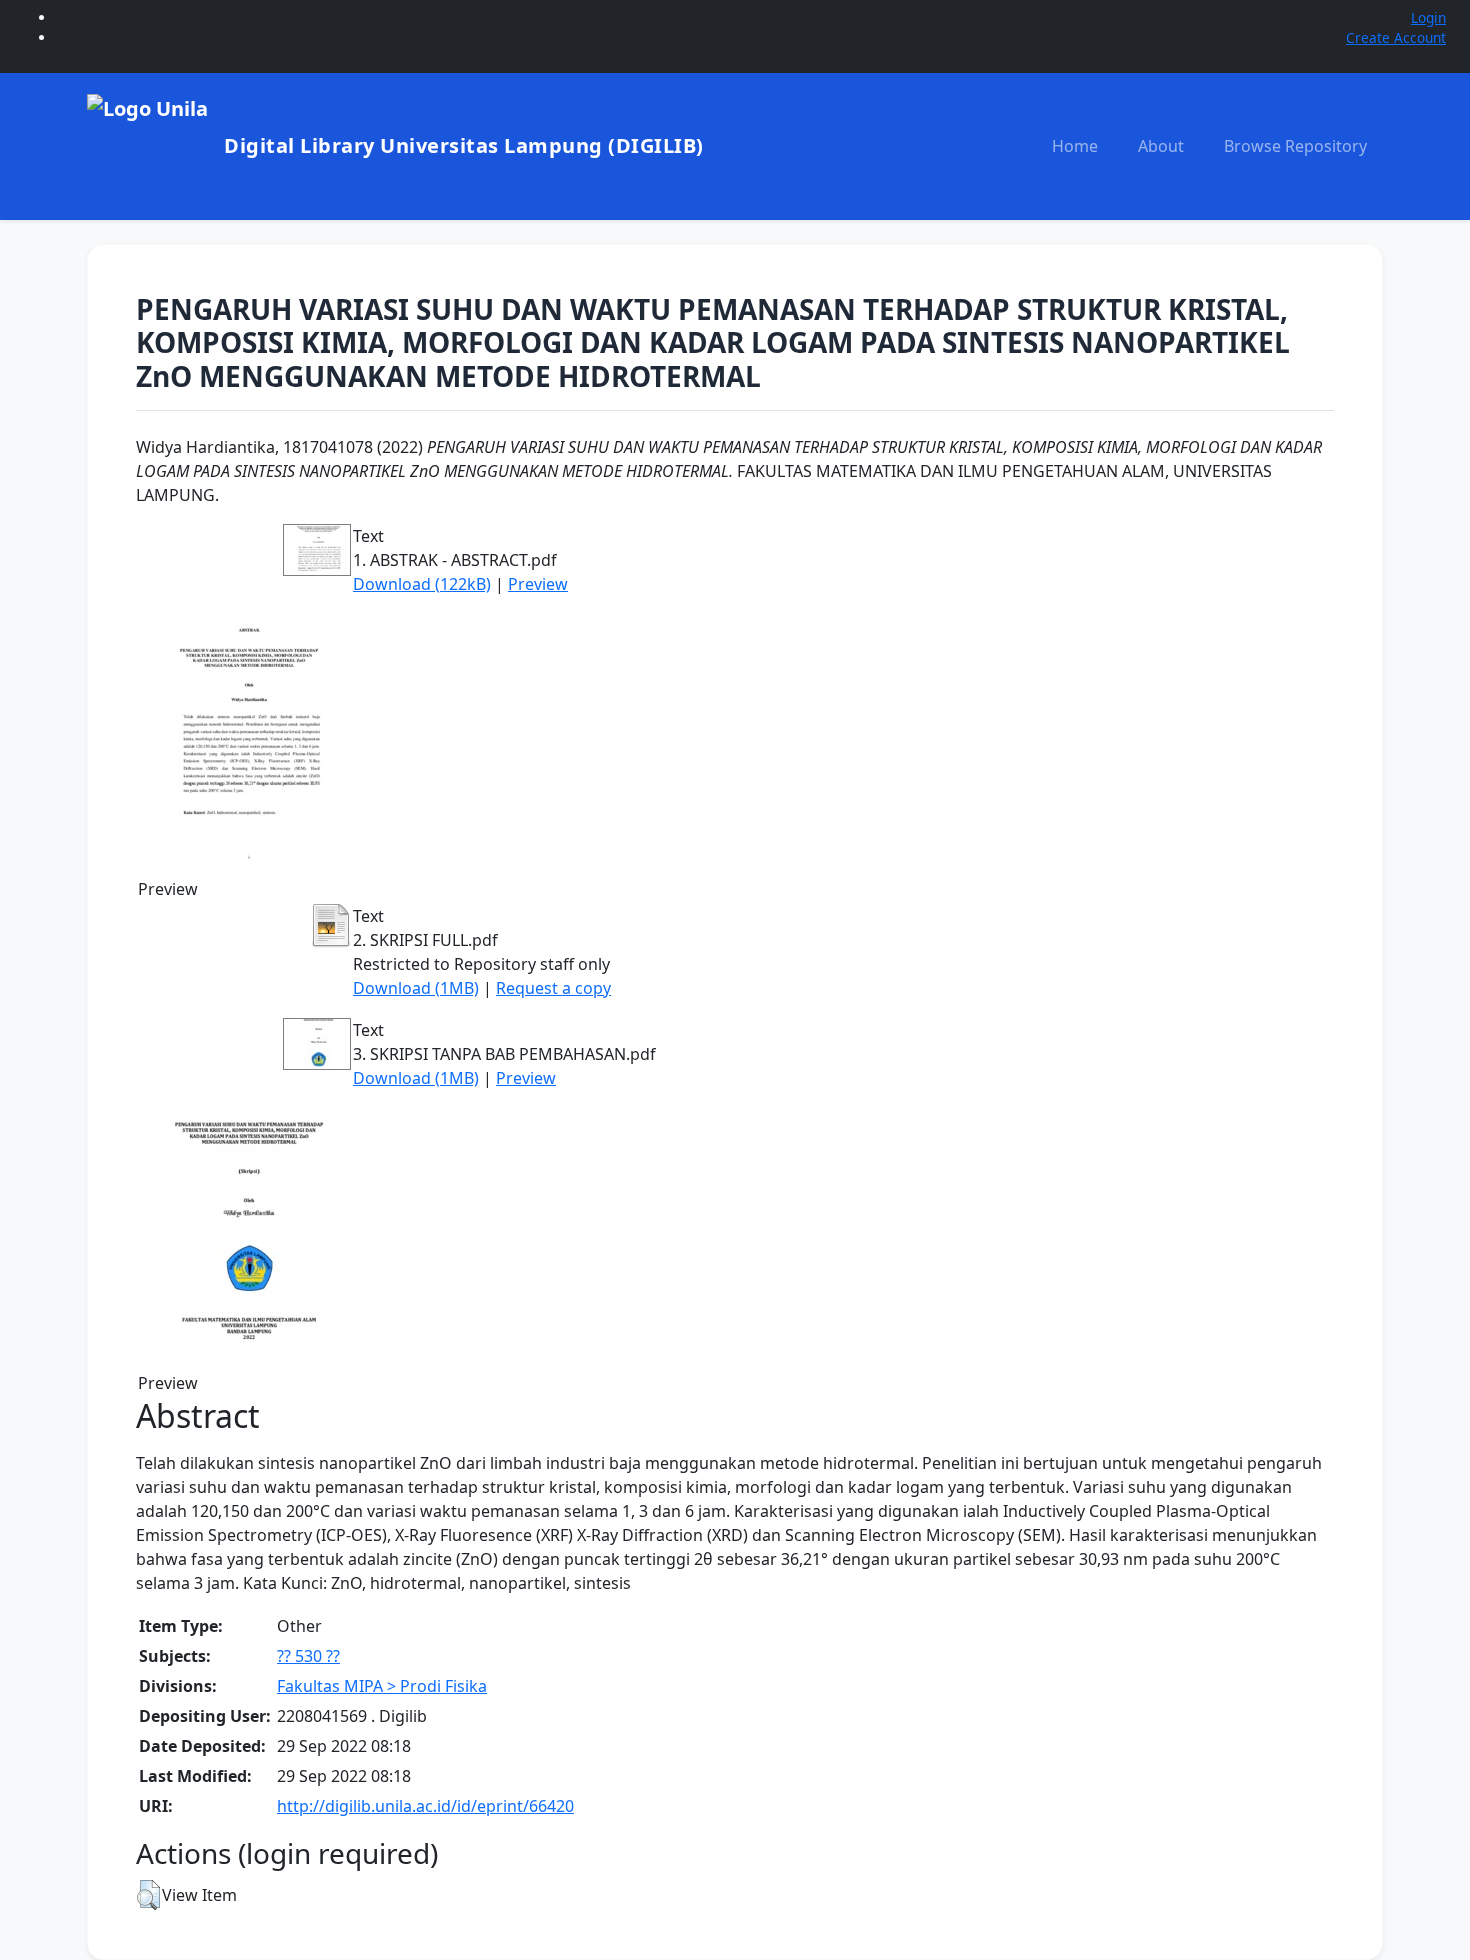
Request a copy (553, 988)
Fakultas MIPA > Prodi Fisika (382, 1686)
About (1161, 146)
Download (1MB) (416, 988)
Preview (538, 584)
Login (1428, 17)
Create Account (1396, 37)
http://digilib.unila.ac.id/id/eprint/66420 (425, 1806)
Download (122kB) (422, 584)
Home (1075, 146)
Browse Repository (1295, 146)
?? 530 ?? (308, 1656)
